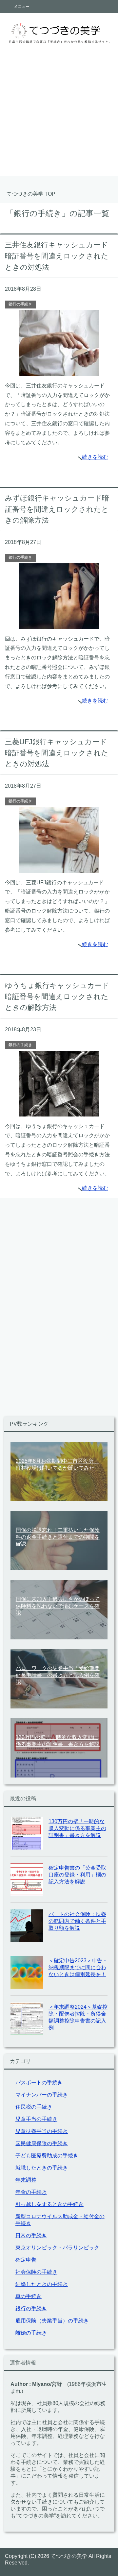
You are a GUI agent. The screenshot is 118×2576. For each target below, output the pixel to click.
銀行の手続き (20, 304)
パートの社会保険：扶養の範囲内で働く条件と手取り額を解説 (77, 1921)
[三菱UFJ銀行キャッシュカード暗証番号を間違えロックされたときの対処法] (59, 868)
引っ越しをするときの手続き (49, 2204)
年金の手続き (31, 2192)
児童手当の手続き (36, 2119)
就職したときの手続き (42, 2168)
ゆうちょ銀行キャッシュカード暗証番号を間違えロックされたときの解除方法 (57, 996)
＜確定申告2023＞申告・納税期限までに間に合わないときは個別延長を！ (78, 1967)
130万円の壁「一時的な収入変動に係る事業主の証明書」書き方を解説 (77, 1828)
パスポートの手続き (39, 2083)
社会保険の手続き (36, 2272)
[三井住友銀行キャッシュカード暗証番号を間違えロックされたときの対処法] (59, 371)
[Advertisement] (59, 117)
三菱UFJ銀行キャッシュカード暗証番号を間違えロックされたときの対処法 (57, 753)
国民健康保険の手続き (42, 2143)
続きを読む (95, 457)
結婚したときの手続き (42, 2284)
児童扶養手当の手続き (42, 2131)
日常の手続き (31, 2235)
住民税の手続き (34, 2107)
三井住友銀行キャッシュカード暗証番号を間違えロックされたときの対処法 (57, 256)
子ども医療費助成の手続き (47, 2156)
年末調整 (26, 2180)
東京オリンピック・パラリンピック (57, 2248)
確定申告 (26, 2260)
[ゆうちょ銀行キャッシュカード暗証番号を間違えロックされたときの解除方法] (59, 1111)
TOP (31, 194)
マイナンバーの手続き (42, 2095)
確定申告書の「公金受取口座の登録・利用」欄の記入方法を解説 (77, 1875)
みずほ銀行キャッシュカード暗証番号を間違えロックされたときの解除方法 (57, 509)
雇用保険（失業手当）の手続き (52, 2321)
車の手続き (29, 2296)
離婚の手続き (31, 2333)
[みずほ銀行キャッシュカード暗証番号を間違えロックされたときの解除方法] (59, 624)
